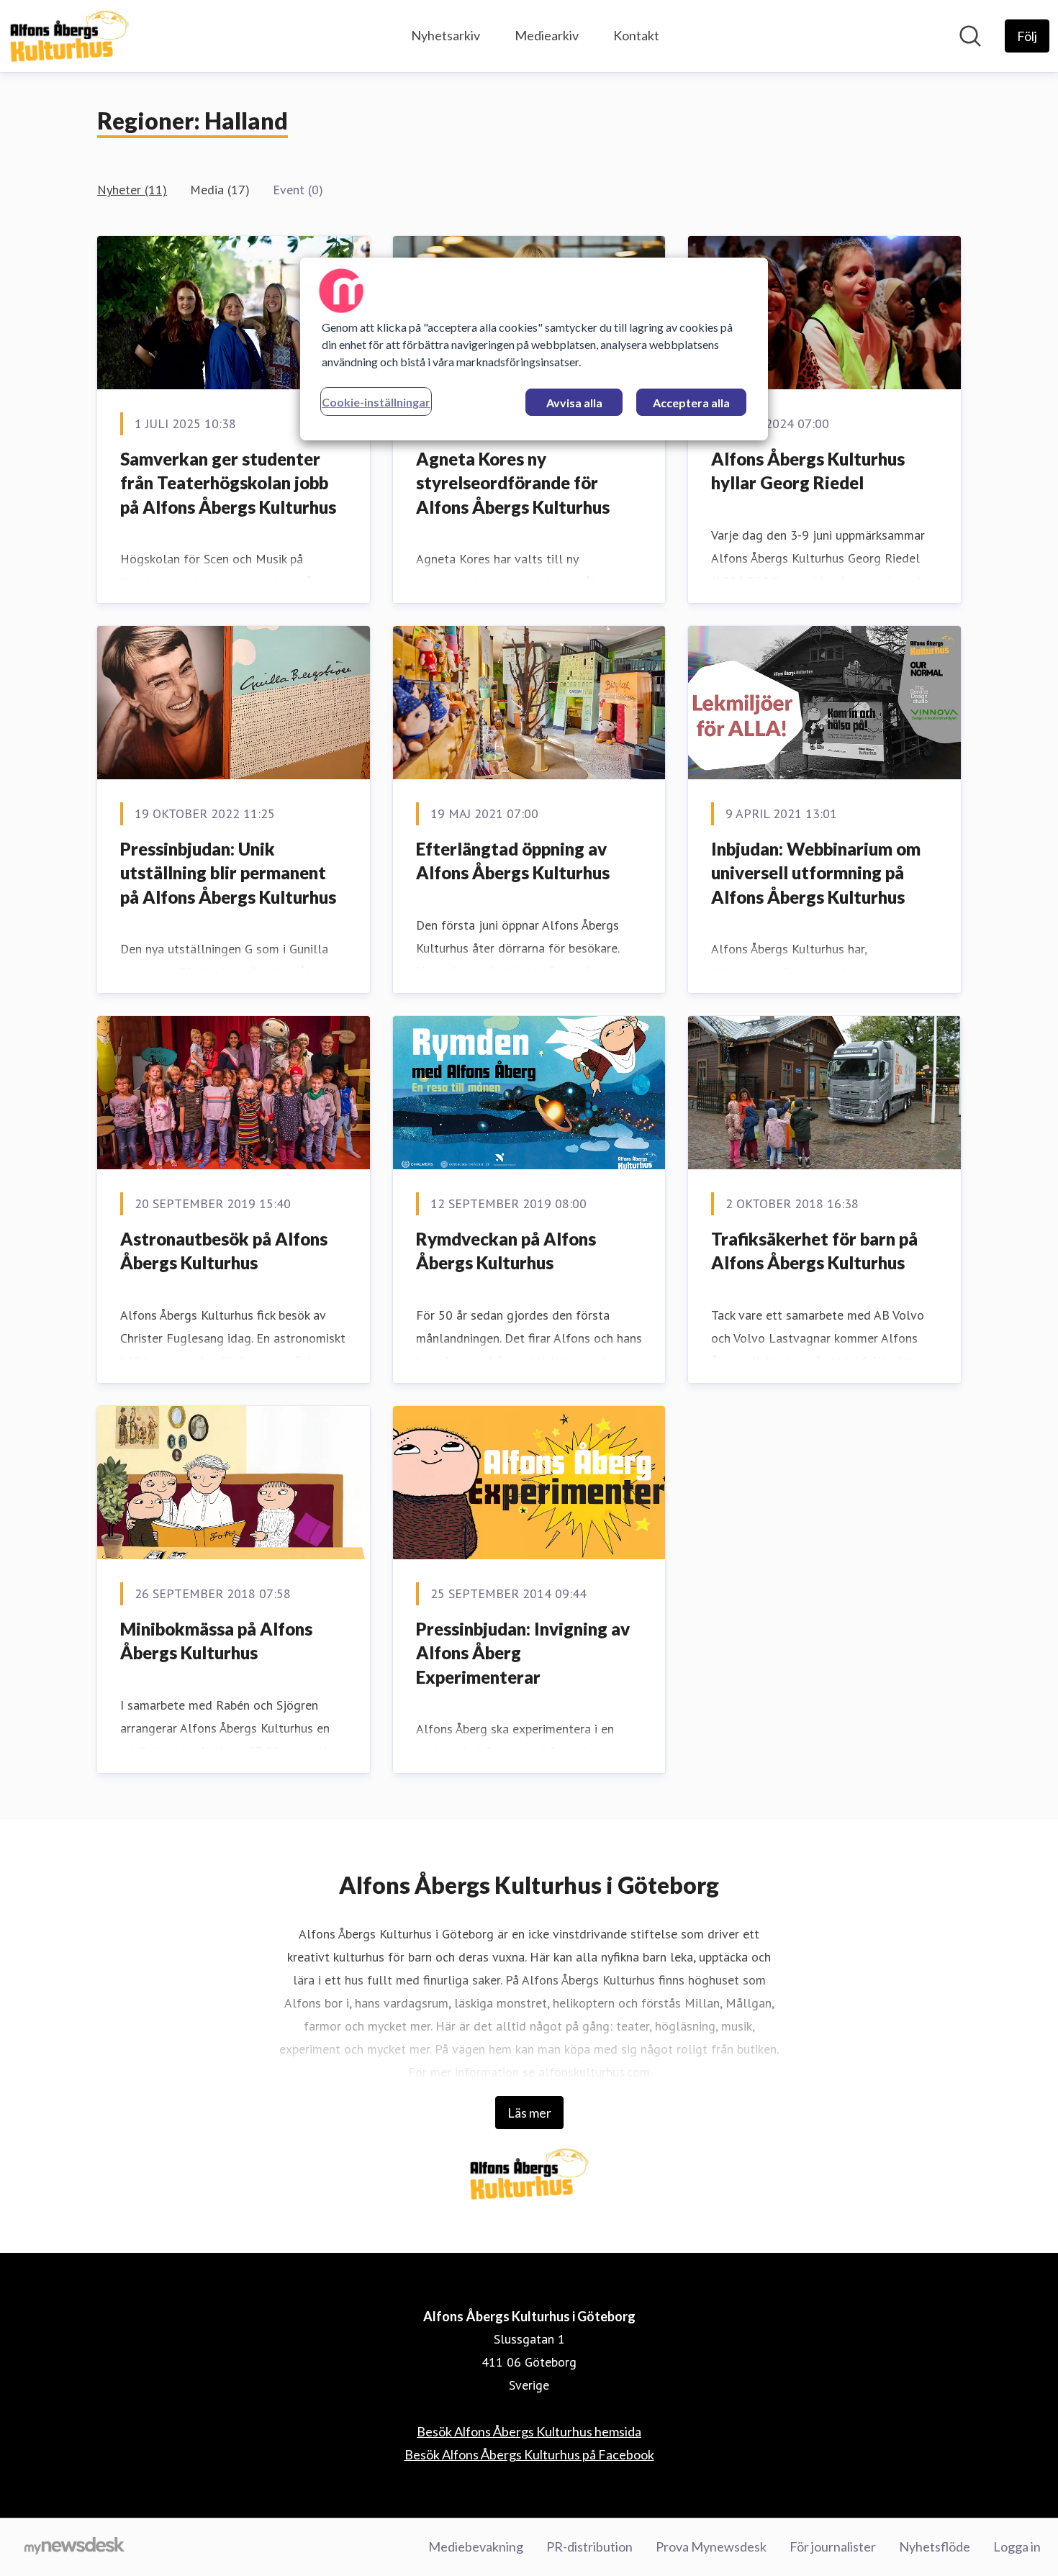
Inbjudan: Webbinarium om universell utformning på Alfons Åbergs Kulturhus (816, 873)
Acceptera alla (691, 403)
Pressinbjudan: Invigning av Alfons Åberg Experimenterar (523, 1653)
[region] (534, 349)
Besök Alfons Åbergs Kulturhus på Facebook (529, 2454)
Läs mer (529, 2113)
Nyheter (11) (132, 190)
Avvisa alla (574, 403)
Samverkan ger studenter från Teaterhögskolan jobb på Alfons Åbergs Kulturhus (228, 483)
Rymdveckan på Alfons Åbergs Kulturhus (506, 1251)
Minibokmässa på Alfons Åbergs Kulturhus (216, 1641)
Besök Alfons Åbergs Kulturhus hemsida (529, 2431)
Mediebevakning (476, 2546)
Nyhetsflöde (935, 2546)
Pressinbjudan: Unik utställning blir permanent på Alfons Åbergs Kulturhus (228, 873)
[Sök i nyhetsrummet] (970, 36)
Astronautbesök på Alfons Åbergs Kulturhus (224, 1251)
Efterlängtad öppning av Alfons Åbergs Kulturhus (513, 861)
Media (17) (220, 190)
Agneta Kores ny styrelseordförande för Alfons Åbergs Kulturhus (513, 483)
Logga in (1017, 2546)
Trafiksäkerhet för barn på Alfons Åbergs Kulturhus (814, 1251)
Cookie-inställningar (376, 402)
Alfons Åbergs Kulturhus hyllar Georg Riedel (808, 471)
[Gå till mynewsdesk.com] (74, 2547)
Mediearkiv (547, 35)
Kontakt (636, 35)
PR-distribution (589, 2546)
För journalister (833, 2546)
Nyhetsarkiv (446, 35)
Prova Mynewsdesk (711, 2546)
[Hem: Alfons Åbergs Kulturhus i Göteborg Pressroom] (69, 36)
